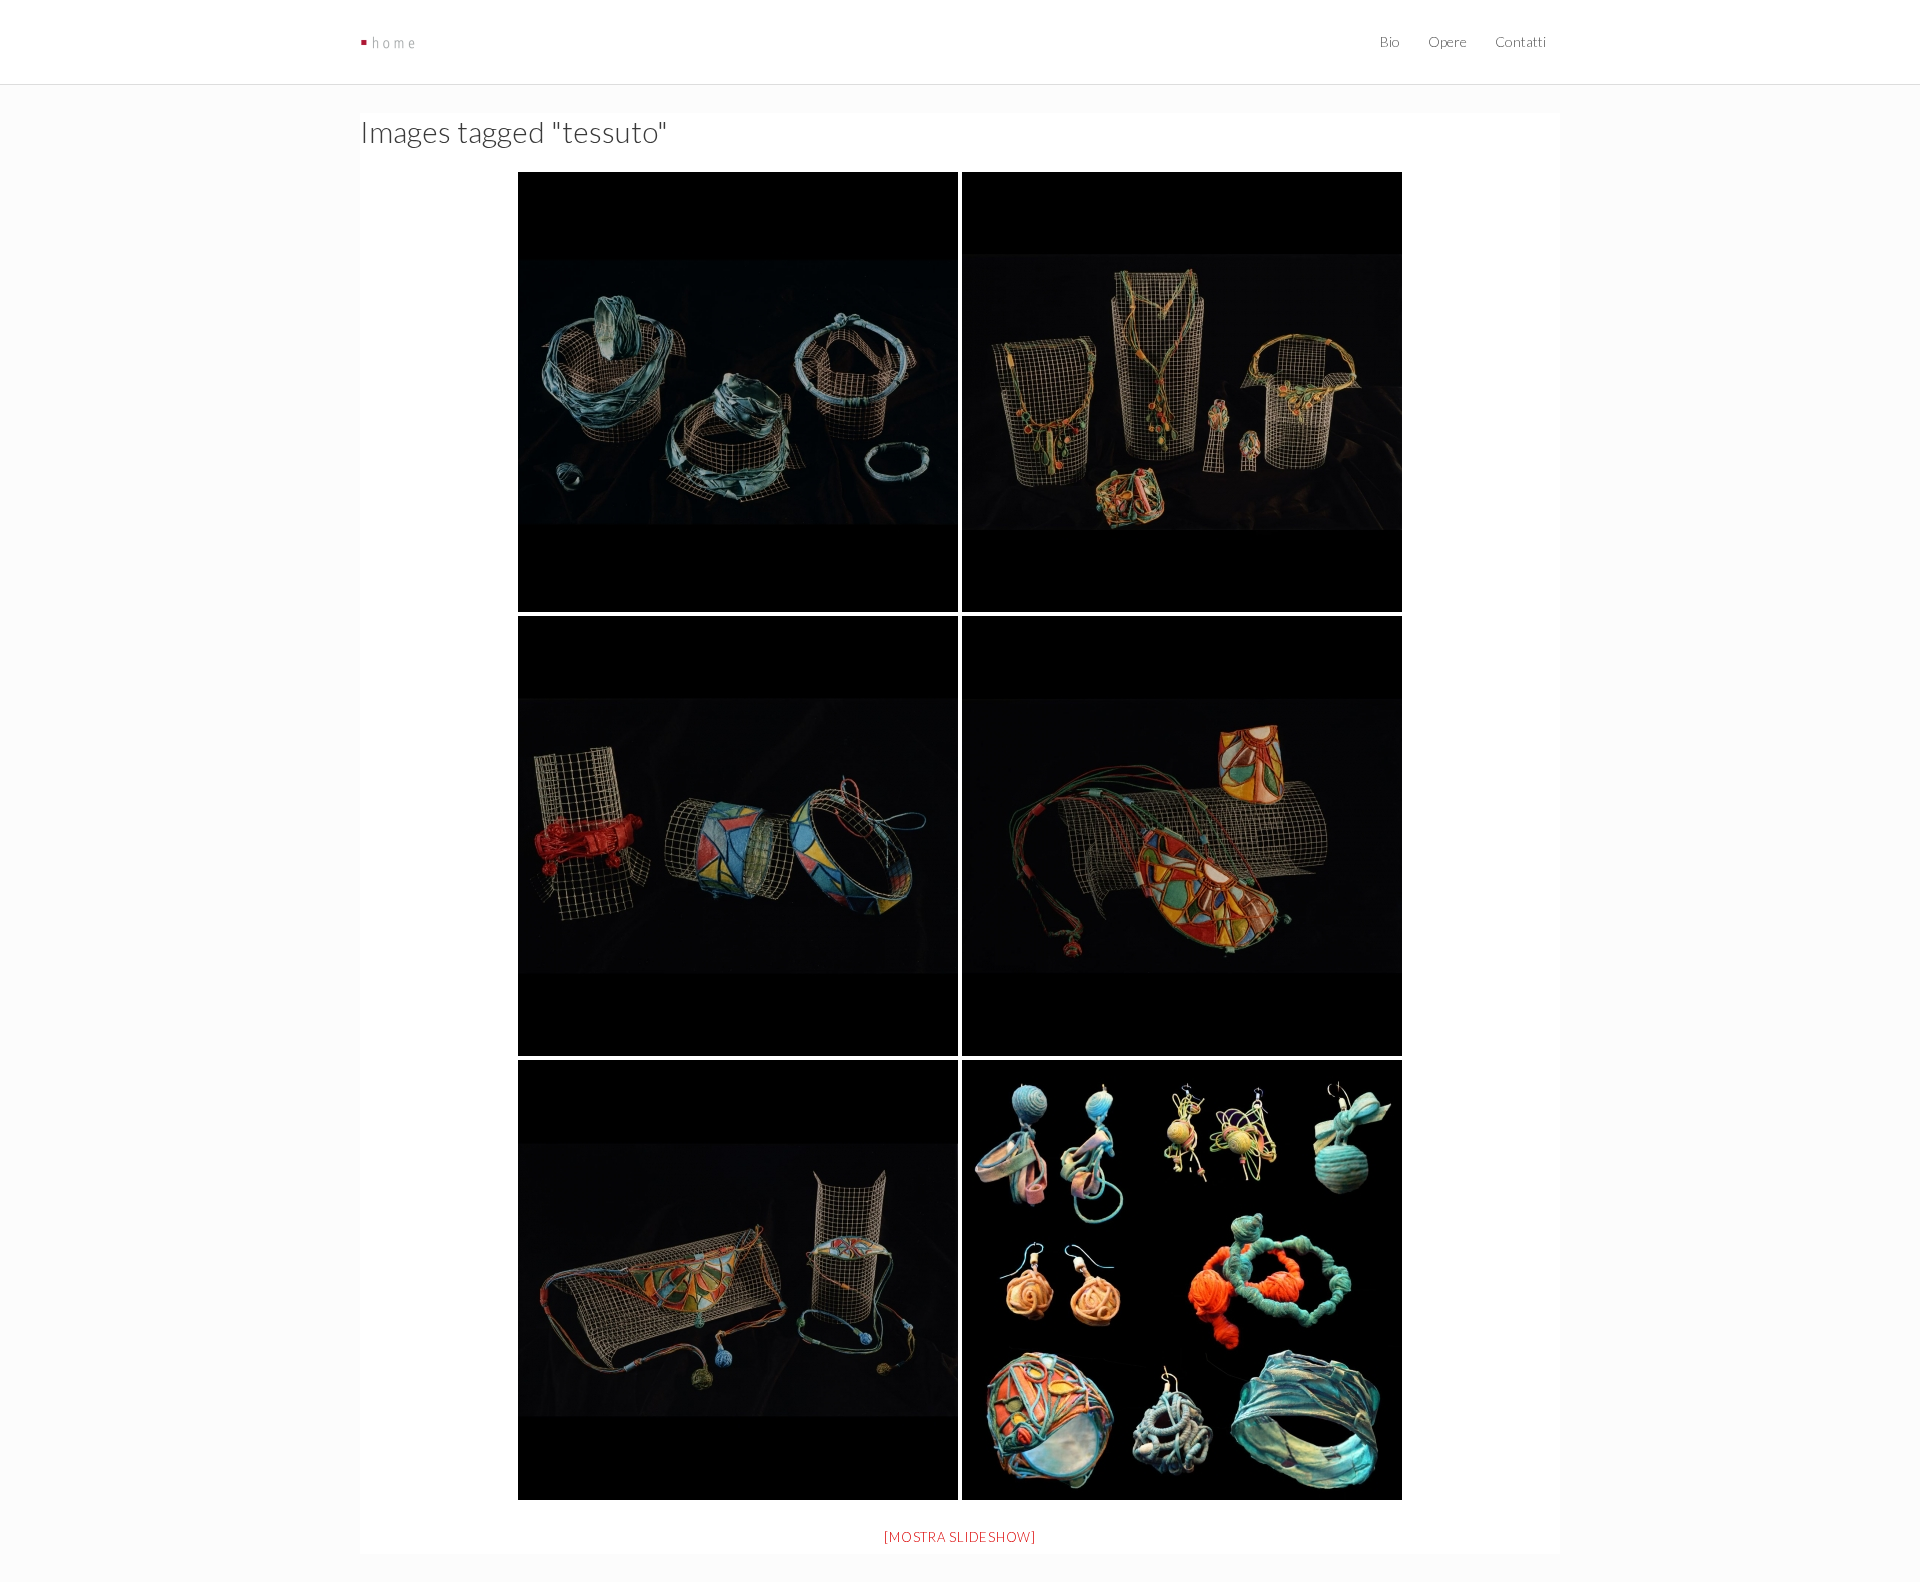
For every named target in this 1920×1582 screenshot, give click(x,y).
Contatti (1520, 41)
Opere (1447, 41)
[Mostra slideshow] (960, 1537)
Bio (1390, 41)
